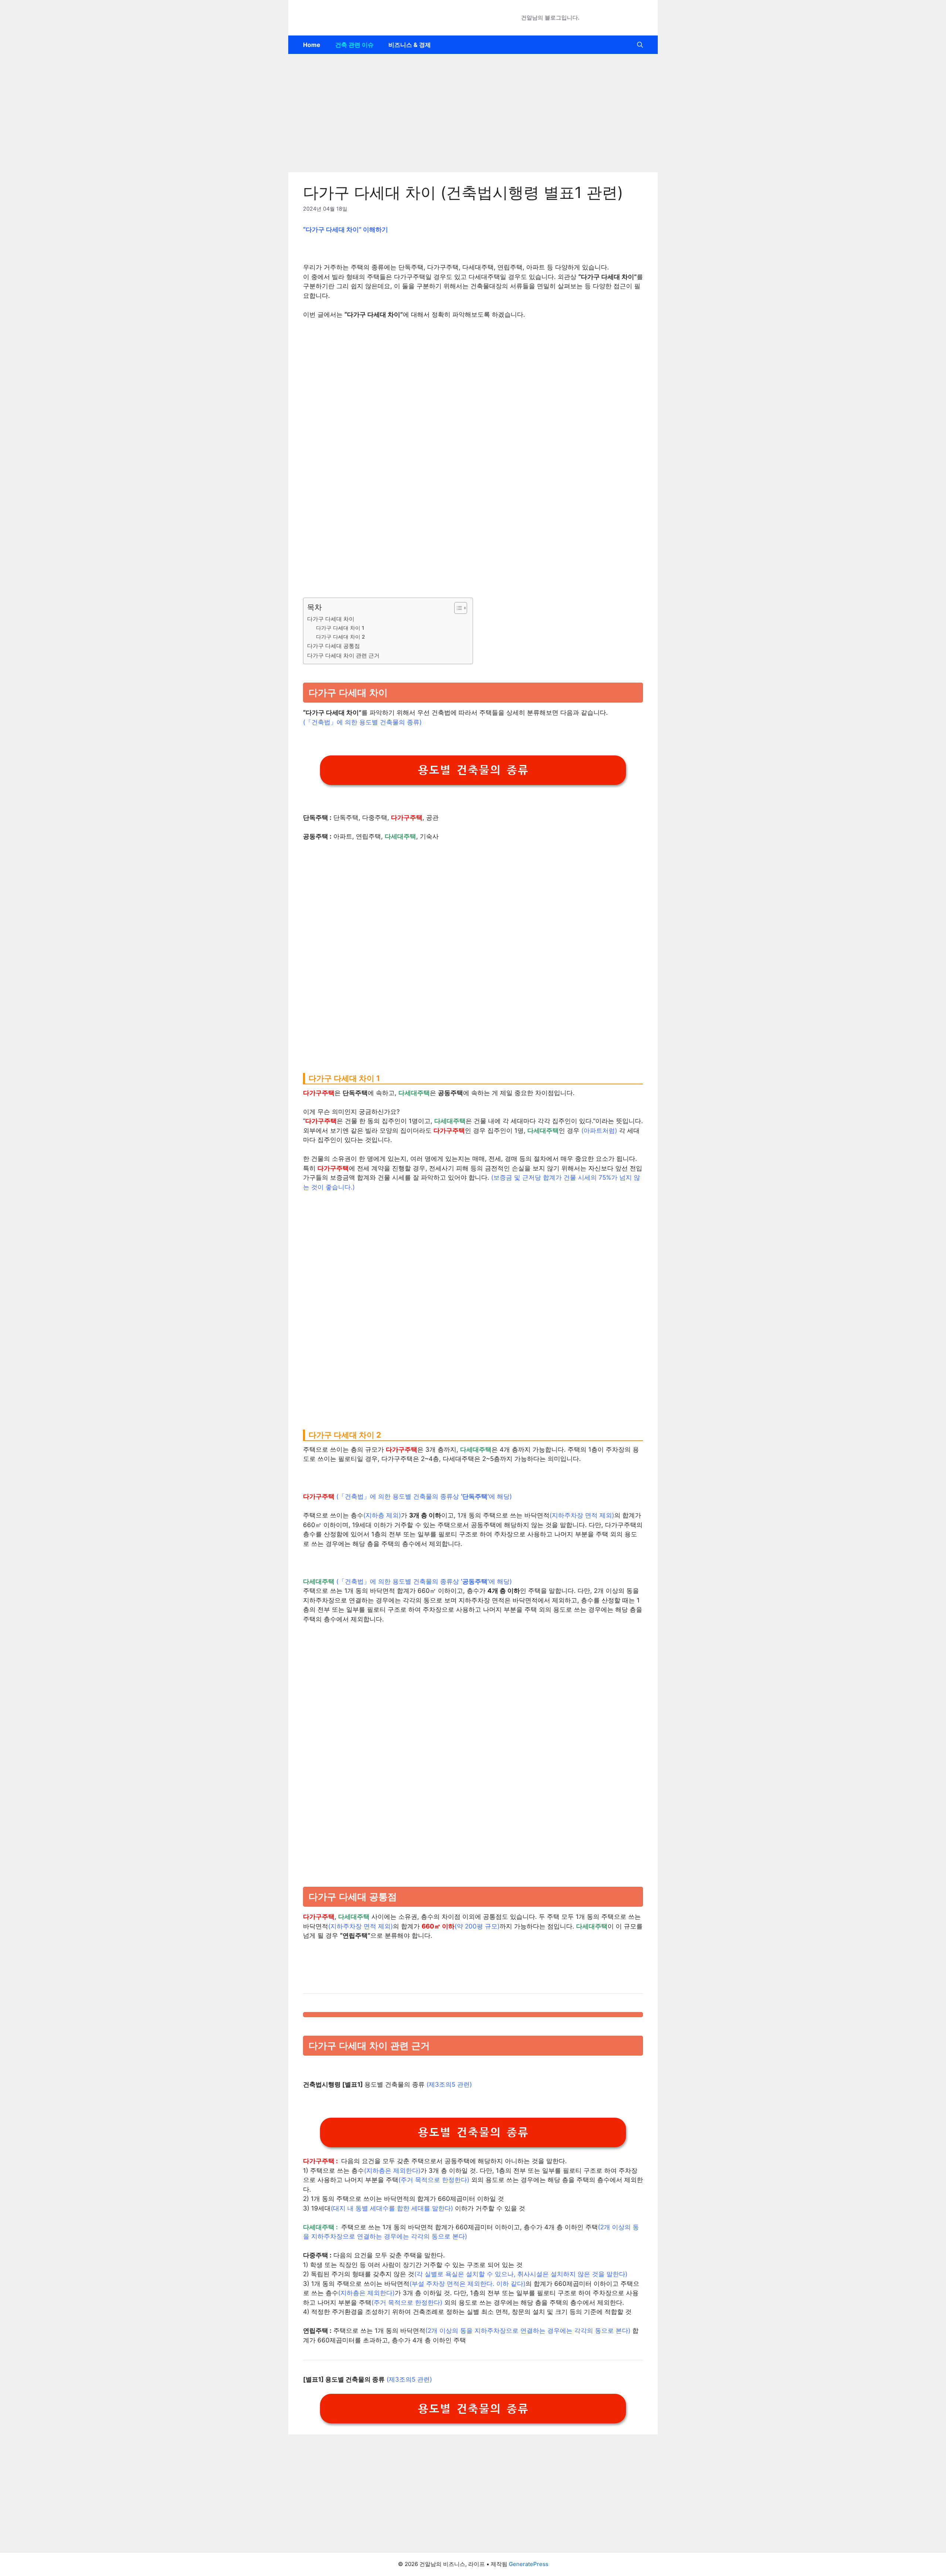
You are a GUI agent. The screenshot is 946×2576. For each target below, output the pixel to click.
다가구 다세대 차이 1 (340, 628)
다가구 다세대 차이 (331, 619)
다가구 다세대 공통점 (334, 646)
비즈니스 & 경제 (410, 45)
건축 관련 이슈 (354, 45)
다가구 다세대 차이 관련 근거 (343, 655)
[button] (640, 45)
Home (312, 45)
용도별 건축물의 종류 (473, 770)
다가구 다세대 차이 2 (340, 637)
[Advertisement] (473, 113)
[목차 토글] (457, 608)
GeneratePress (529, 2564)
